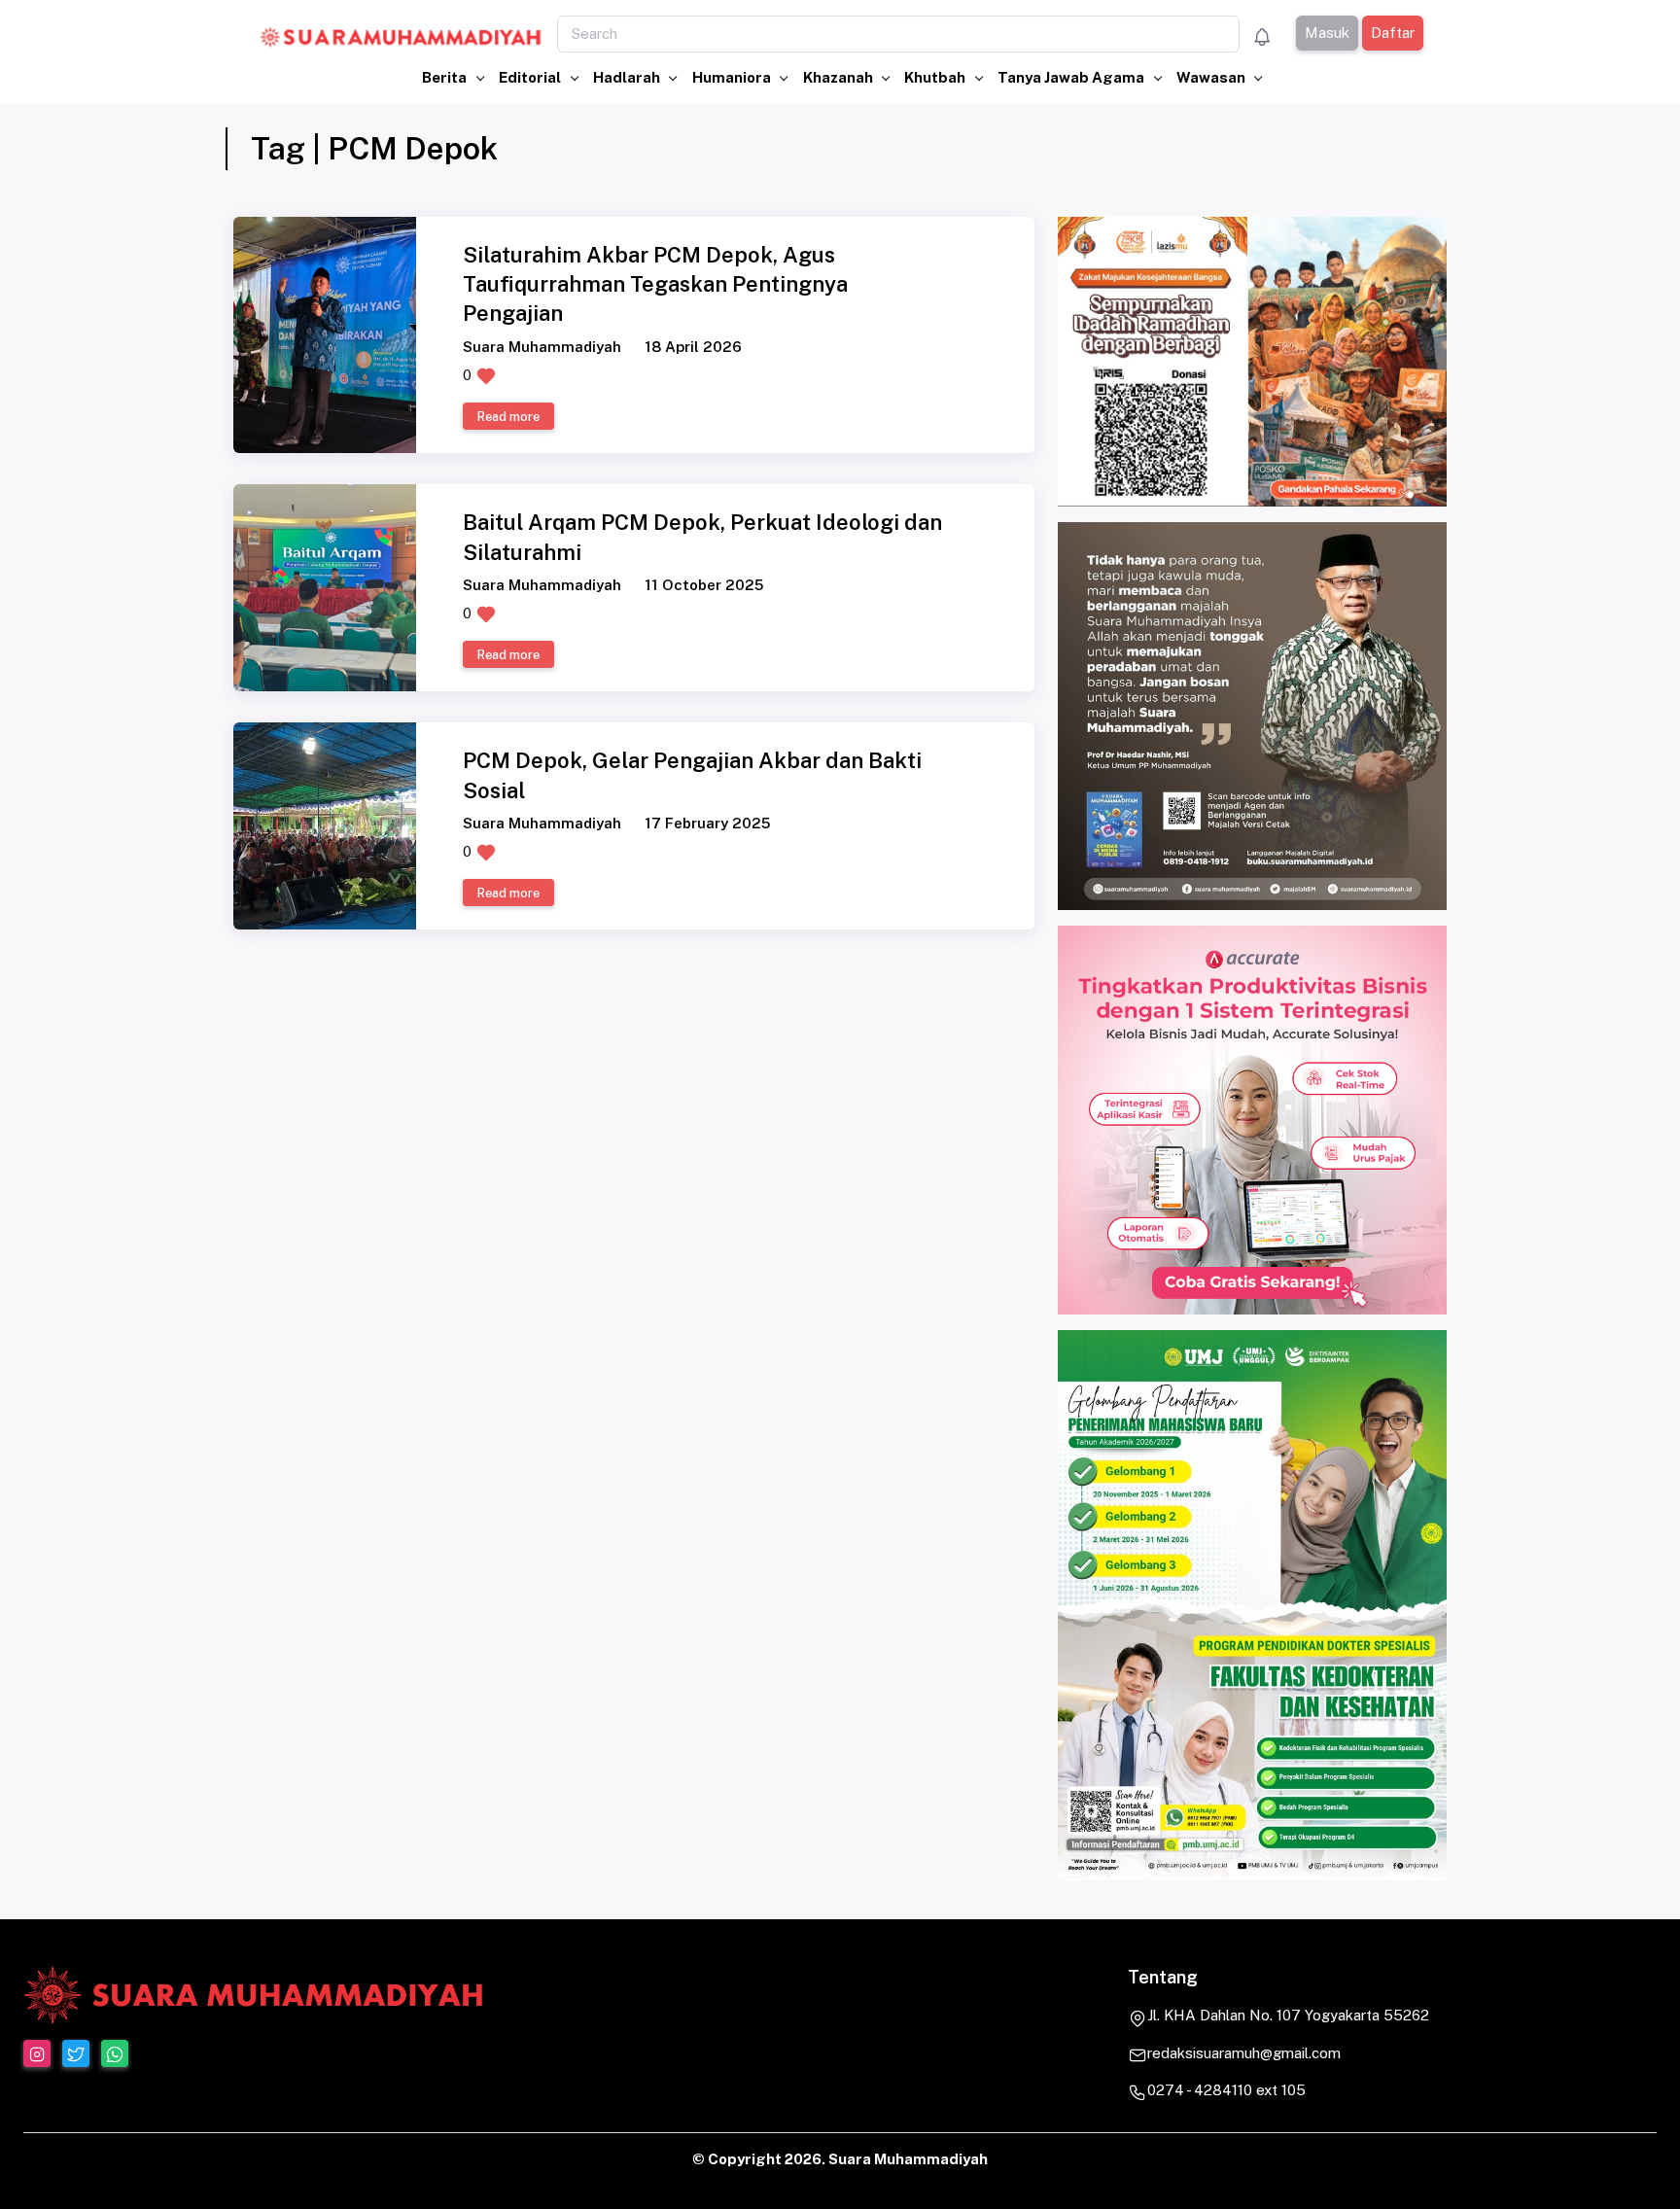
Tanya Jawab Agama (1072, 77)
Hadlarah (628, 77)
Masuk (1326, 33)
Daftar (1392, 33)
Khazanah (840, 77)
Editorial (531, 77)
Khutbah (936, 77)
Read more (508, 417)
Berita (446, 77)
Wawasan (1212, 77)
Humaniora (733, 77)
